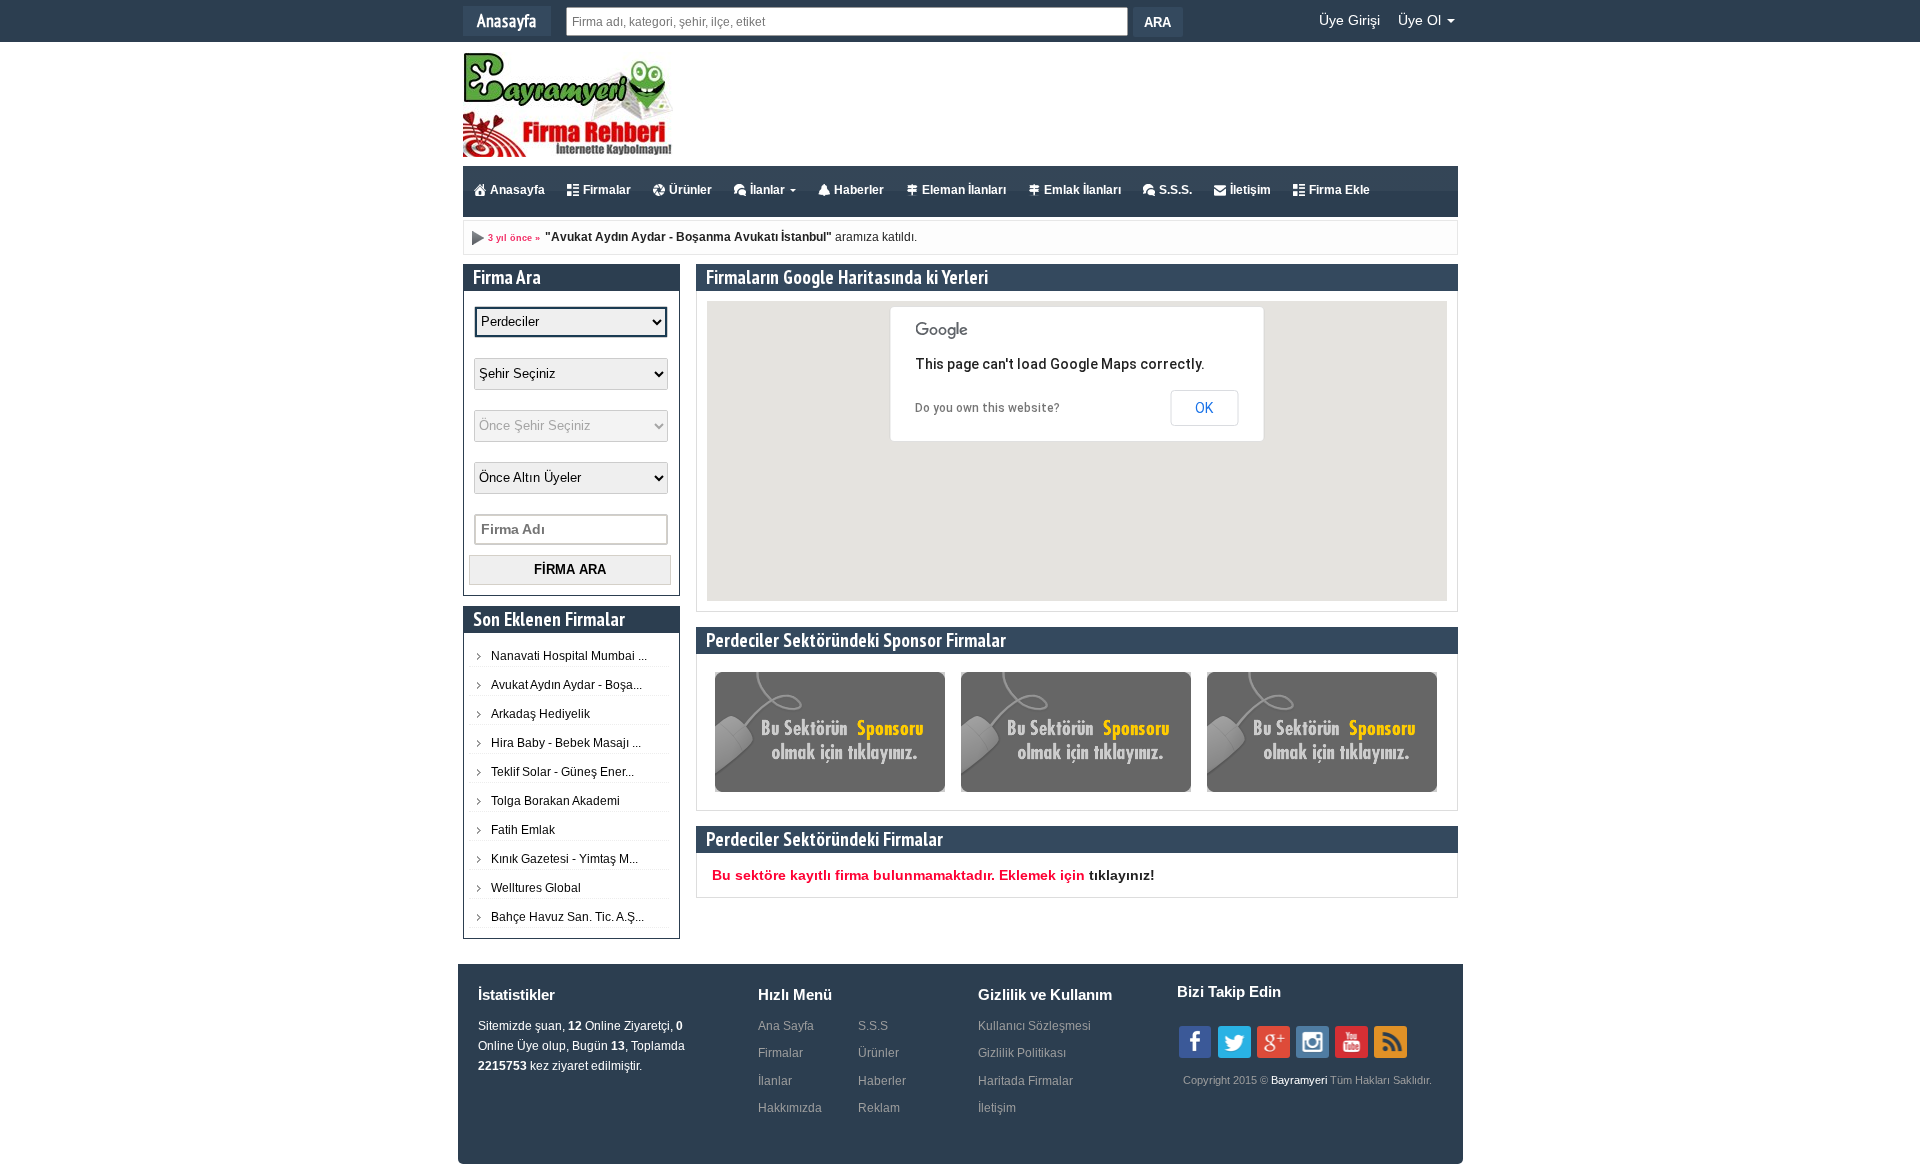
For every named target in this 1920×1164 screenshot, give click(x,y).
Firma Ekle (1339, 190)
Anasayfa (517, 190)
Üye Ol (1421, 20)
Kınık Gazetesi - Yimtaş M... (564, 859)
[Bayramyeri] (568, 153)
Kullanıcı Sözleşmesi (1034, 1026)
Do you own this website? (987, 408)
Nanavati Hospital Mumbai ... (569, 656)
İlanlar (767, 190)
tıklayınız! (1122, 875)
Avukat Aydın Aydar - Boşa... (566, 685)
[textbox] (847, 21)
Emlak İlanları (1082, 190)
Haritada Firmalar (1025, 1081)
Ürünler (690, 190)
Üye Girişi (1349, 20)
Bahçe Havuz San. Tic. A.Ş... (567, 917)
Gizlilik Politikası (1022, 1053)
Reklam (879, 1108)
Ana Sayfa (786, 1026)
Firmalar (607, 190)
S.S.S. (1175, 190)
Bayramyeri (1300, 1080)
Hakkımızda (790, 1108)
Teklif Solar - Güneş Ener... (562, 772)
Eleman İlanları (964, 190)
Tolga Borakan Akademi (555, 801)
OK (1204, 408)
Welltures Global (536, 888)
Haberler (859, 190)
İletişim (1250, 190)
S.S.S (873, 1026)
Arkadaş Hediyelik (540, 714)
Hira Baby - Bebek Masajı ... (566, 743)
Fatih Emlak (523, 830)
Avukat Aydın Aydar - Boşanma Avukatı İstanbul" (691, 237)
